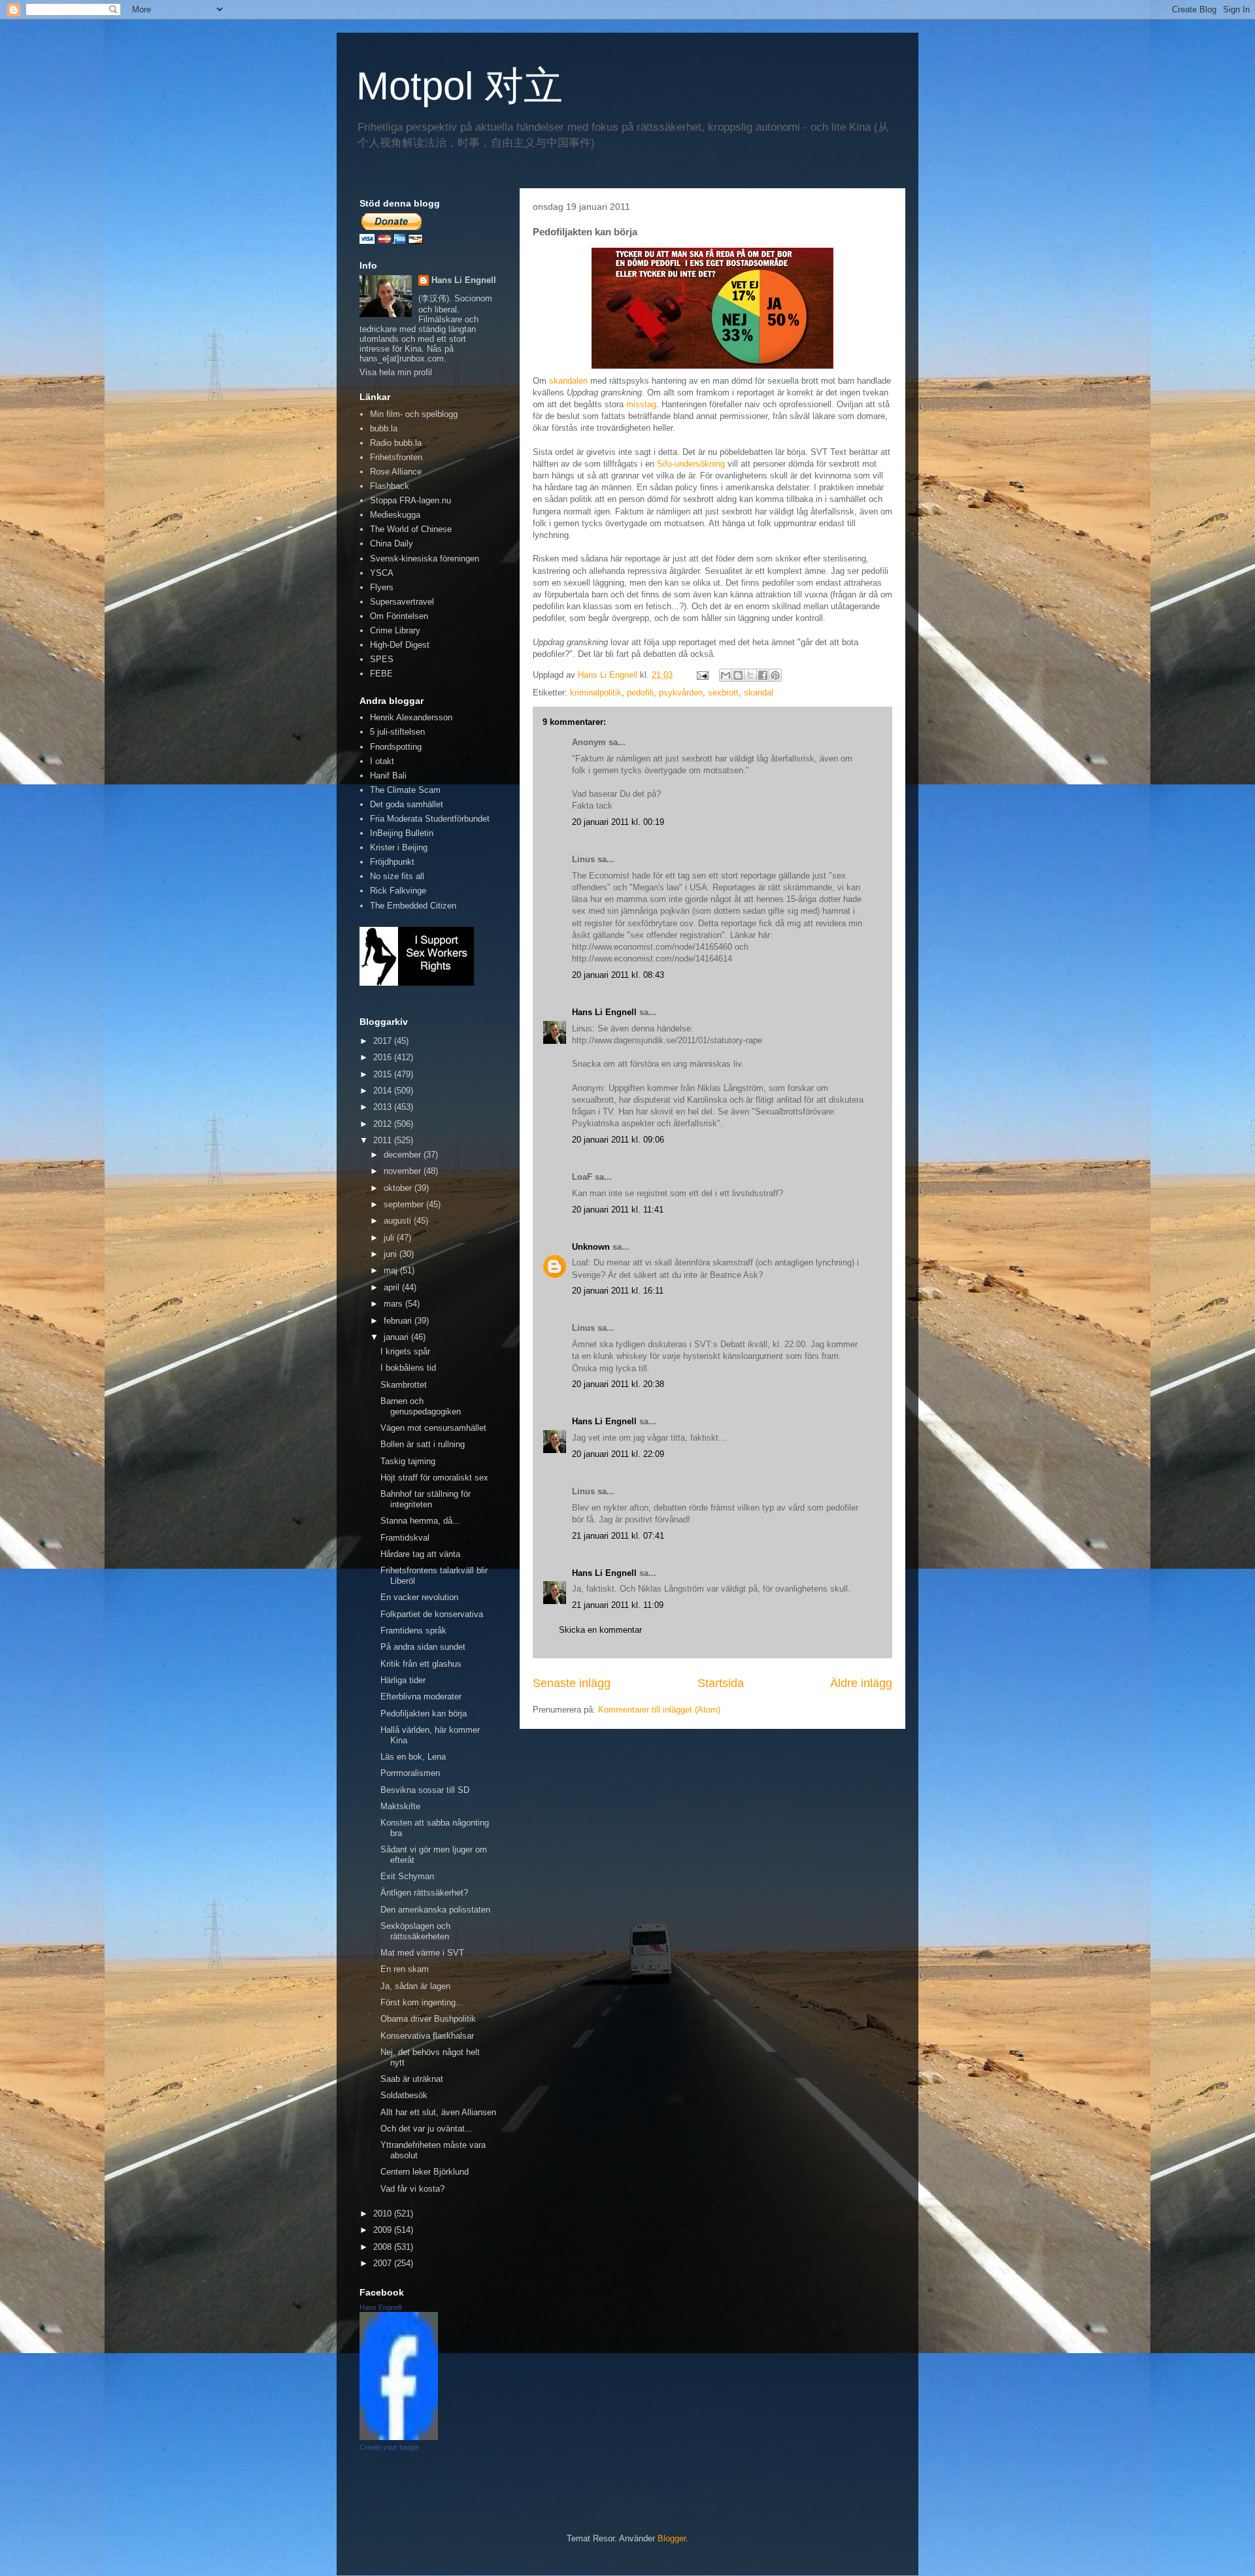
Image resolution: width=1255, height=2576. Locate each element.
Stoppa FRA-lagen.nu (410, 500)
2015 (384, 1074)
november (404, 1171)
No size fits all (397, 876)
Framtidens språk (413, 1631)
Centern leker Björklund (425, 2172)
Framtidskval (405, 1538)
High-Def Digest (400, 645)
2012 (384, 1124)
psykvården (681, 693)
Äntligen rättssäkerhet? (424, 1893)
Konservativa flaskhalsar (427, 2036)
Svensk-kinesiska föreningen (425, 559)
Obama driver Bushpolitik (428, 2019)
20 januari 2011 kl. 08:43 (618, 975)
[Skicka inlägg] (702, 675)
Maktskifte (400, 1806)
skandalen (568, 381)
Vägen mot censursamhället (433, 1428)
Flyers (382, 587)
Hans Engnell (380, 2307)
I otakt (382, 761)
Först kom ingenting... (422, 2002)
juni (392, 1254)
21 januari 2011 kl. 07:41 (618, 1536)
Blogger (672, 2538)
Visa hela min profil (396, 372)
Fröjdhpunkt (392, 862)
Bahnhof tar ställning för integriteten (426, 1499)
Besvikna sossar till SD (425, 1790)
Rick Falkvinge (398, 891)
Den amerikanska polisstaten (435, 1910)
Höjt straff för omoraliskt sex (434, 1478)
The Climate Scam (405, 790)
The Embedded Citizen (413, 906)
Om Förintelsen (399, 616)
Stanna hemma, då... (420, 1521)
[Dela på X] (750, 675)
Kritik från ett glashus (421, 1664)
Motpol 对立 (460, 86)
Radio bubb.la (396, 443)
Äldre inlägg (861, 1683)
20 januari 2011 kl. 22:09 (618, 1454)
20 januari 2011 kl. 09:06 (618, 1140)
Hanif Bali (388, 776)
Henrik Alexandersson (411, 717)
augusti (399, 1221)
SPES (382, 659)
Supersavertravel (402, 602)
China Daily (392, 544)
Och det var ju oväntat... (427, 2129)
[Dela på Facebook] (763, 675)
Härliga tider (403, 1680)
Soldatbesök (404, 2095)
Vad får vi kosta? (412, 2189)
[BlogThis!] (738, 675)
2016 (384, 1057)
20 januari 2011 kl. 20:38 (618, 1384)
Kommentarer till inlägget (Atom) (659, 1710)
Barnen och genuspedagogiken (421, 1406)
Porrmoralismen (410, 1773)
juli (390, 1238)
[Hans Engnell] (399, 2437)
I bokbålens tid (408, 1368)
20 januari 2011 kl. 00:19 (618, 822)
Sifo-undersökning (691, 464)
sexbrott (723, 693)
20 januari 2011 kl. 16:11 (618, 1291)
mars (394, 1304)
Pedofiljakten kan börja (424, 1714)
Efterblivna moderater (421, 1697)
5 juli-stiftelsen (397, 732)
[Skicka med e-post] (726, 675)
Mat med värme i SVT (422, 1953)
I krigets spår (405, 1351)
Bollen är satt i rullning (423, 1444)
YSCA (382, 573)
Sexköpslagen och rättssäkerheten (415, 1931)
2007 (384, 2263)
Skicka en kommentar (600, 1630)
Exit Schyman (407, 1876)
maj (392, 1270)
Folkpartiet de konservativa (432, 1614)
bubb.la (384, 428)
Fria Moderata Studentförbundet (430, 819)
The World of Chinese (411, 529)
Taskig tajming (408, 1461)
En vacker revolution (419, 1597)
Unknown (591, 1247)
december (404, 1155)
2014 (384, 1091)
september (405, 1204)
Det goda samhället (407, 804)
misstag (641, 404)
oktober (399, 1188)
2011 (384, 1140)
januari (397, 1337)
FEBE (381, 674)
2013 (384, 1107)
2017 (384, 1041)
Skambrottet (404, 1385)
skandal (759, 693)
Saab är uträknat (412, 2079)
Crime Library (395, 630)
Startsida (721, 1683)
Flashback (390, 486)
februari (399, 1321)
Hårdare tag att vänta (420, 1554)
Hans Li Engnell (606, 1012)
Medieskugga (395, 515)
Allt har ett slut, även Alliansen (438, 2112)
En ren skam (405, 1969)
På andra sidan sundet (423, 1647)
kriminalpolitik (596, 693)
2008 (384, 2247)
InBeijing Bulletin (402, 833)
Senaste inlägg (572, 1683)
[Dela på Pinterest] (775, 675)
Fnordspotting (396, 747)
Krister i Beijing (399, 847)
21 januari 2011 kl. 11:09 (618, 1605)
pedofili (640, 693)
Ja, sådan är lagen (415, 1986)
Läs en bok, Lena (413, 1757)
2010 (384, 2214)
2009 (384, 2230)
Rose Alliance (396, 472)
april (393, 1287)
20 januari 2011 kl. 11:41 (618, 1210)
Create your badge (389, 2447)
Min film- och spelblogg (414, 414)
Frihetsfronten (396, 457)
